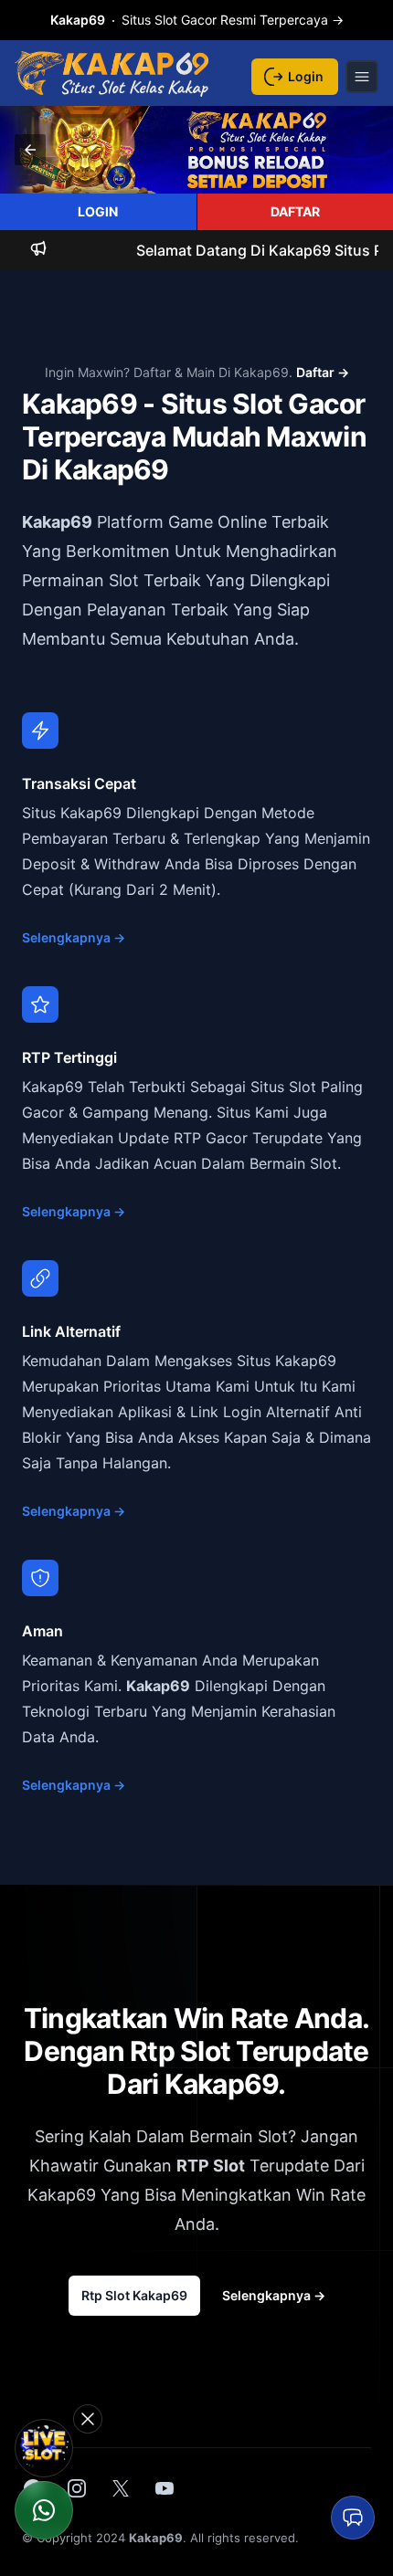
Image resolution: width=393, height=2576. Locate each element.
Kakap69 (57, 522)
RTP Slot (211, 2166)
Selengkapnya (74, 937)
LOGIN (98, 211)
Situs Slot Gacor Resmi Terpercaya (197, 20)
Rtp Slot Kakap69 (134, 2295)
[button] (30, 150)
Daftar (323, 372)
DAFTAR (295, 211)
